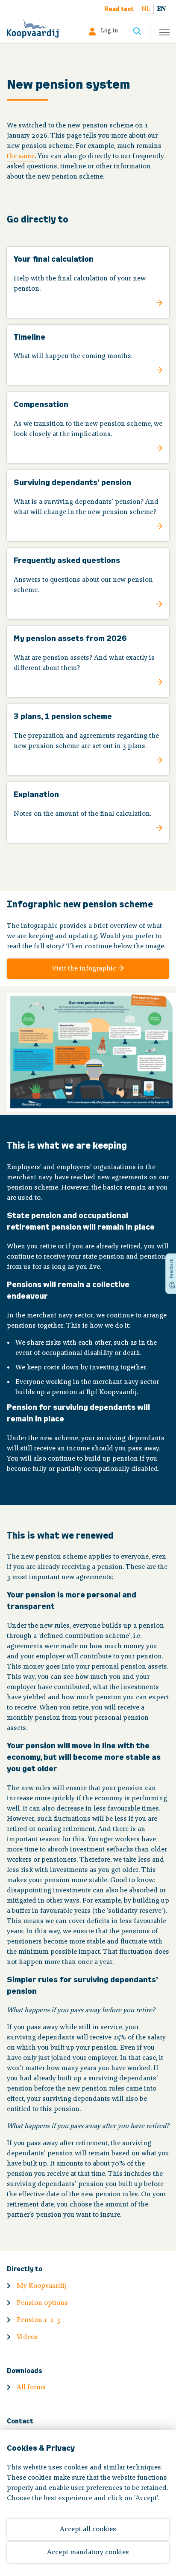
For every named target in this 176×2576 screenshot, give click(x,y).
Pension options (42, 2303)
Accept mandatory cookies (88, 2553)
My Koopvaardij (41, 2286)
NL (146, 9)
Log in (109, 31)
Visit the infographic (85, 969)
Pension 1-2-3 (38, 2320)
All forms (31, 2388)
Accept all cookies (88, 2530)
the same (21, 156)
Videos (27, 2337)
